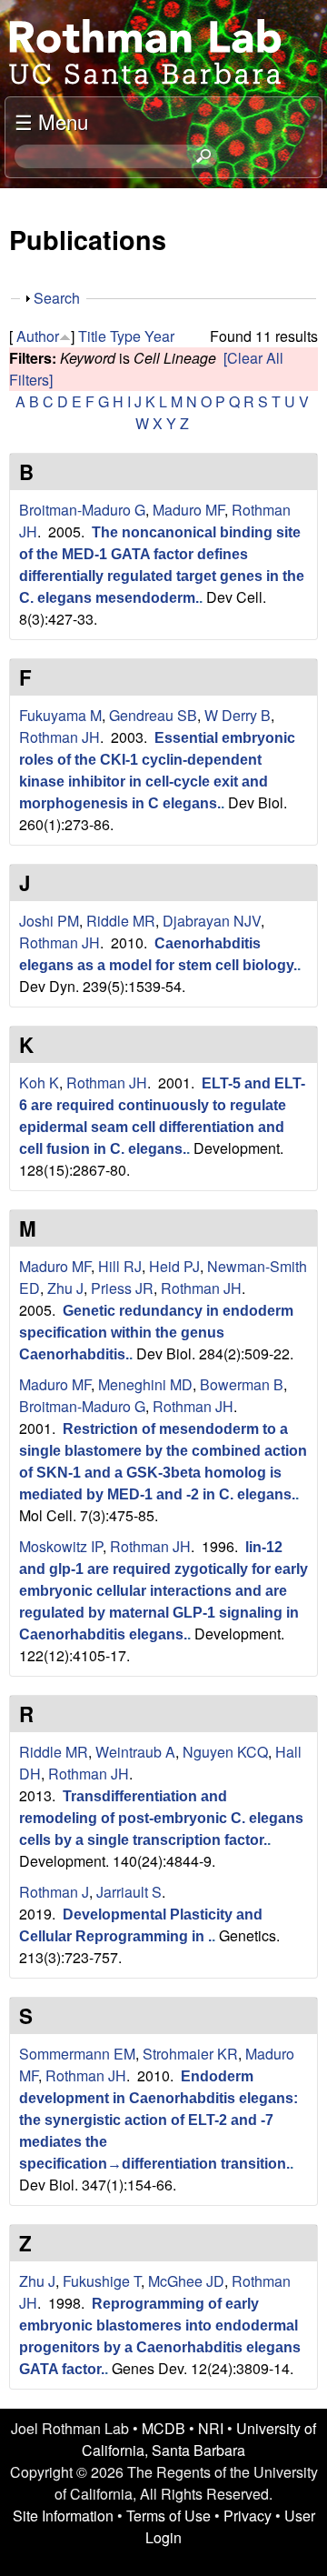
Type (125, 336)
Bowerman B (242, 1384)
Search (57, 298)
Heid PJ (174, 1266)
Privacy (248, 2516)
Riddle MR (121, 921)
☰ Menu (51, 121)
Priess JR (122, 1288)
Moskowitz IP (61, 1546)
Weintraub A (135, 1752)
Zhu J (65, 1288)
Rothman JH (59, 737)
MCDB (163, 2428)
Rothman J (54, 1892)
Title (92, 336)
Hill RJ (120, 1266)
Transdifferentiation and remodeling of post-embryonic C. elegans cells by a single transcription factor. (161, 1818)
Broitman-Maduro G (82, 510)
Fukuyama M (60, 715)
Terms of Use (168, 2516)
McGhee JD (186, 2281)
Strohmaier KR (190, 2054)
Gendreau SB (153, 715)
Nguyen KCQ (225, 1752)
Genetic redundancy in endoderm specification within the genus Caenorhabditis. (156, 1333)
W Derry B (238, 715)
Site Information (63, 2516)
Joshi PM (49, 921)
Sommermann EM (77, 2054)
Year (159, 336)
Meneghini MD (145, 1384)
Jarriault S (129, 1892)
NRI (211, 2428)
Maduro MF (188, 510)
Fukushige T (102, 2281)
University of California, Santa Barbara (199, 2439)
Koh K (39, 1083)
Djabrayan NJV (212, 921)
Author (38, 336)
